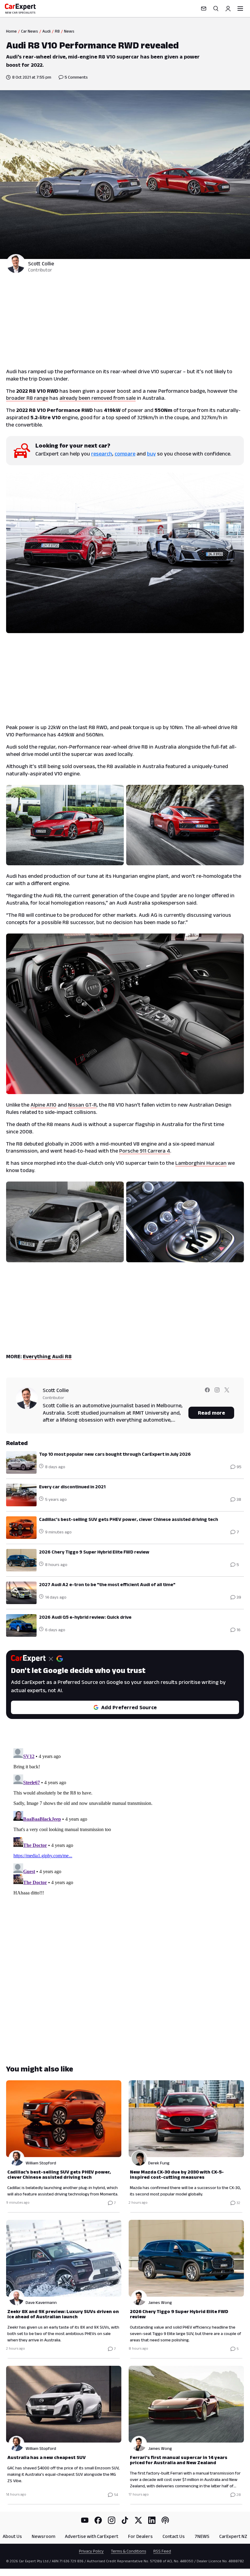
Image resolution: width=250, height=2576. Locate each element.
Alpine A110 (43, 1105)
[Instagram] (112, 2520)
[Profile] (228, 9)
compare (125, 454)
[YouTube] (85, 2520)
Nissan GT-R (82, 1105)
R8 (57, 31)
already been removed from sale (98, 398)
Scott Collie (41, 264)
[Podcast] (165, 2520)
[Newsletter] (204, 9)
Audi (46, 31)
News (69, 31)
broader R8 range (27, 398)
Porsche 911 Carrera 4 (145, 1151)
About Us (12, 2536)
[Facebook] (98, 2520)
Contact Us (174, 2536)
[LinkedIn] (152, 2520)
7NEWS (202, 2536)
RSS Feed (162, 2551)
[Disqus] (125, 1822)
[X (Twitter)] (138, 2520)
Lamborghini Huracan (201, 1163)
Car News (30, 31)
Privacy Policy (91, 2551)
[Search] (216, 9)
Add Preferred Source (129, 1707)
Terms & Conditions (129, 2551)
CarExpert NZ (233, 2536)
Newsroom (43, 2536)
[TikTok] (125, 2520)
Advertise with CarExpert (92, 2536)
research (102, 454)
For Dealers (140, 2536)
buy (151, 454)
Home (11, 31)
